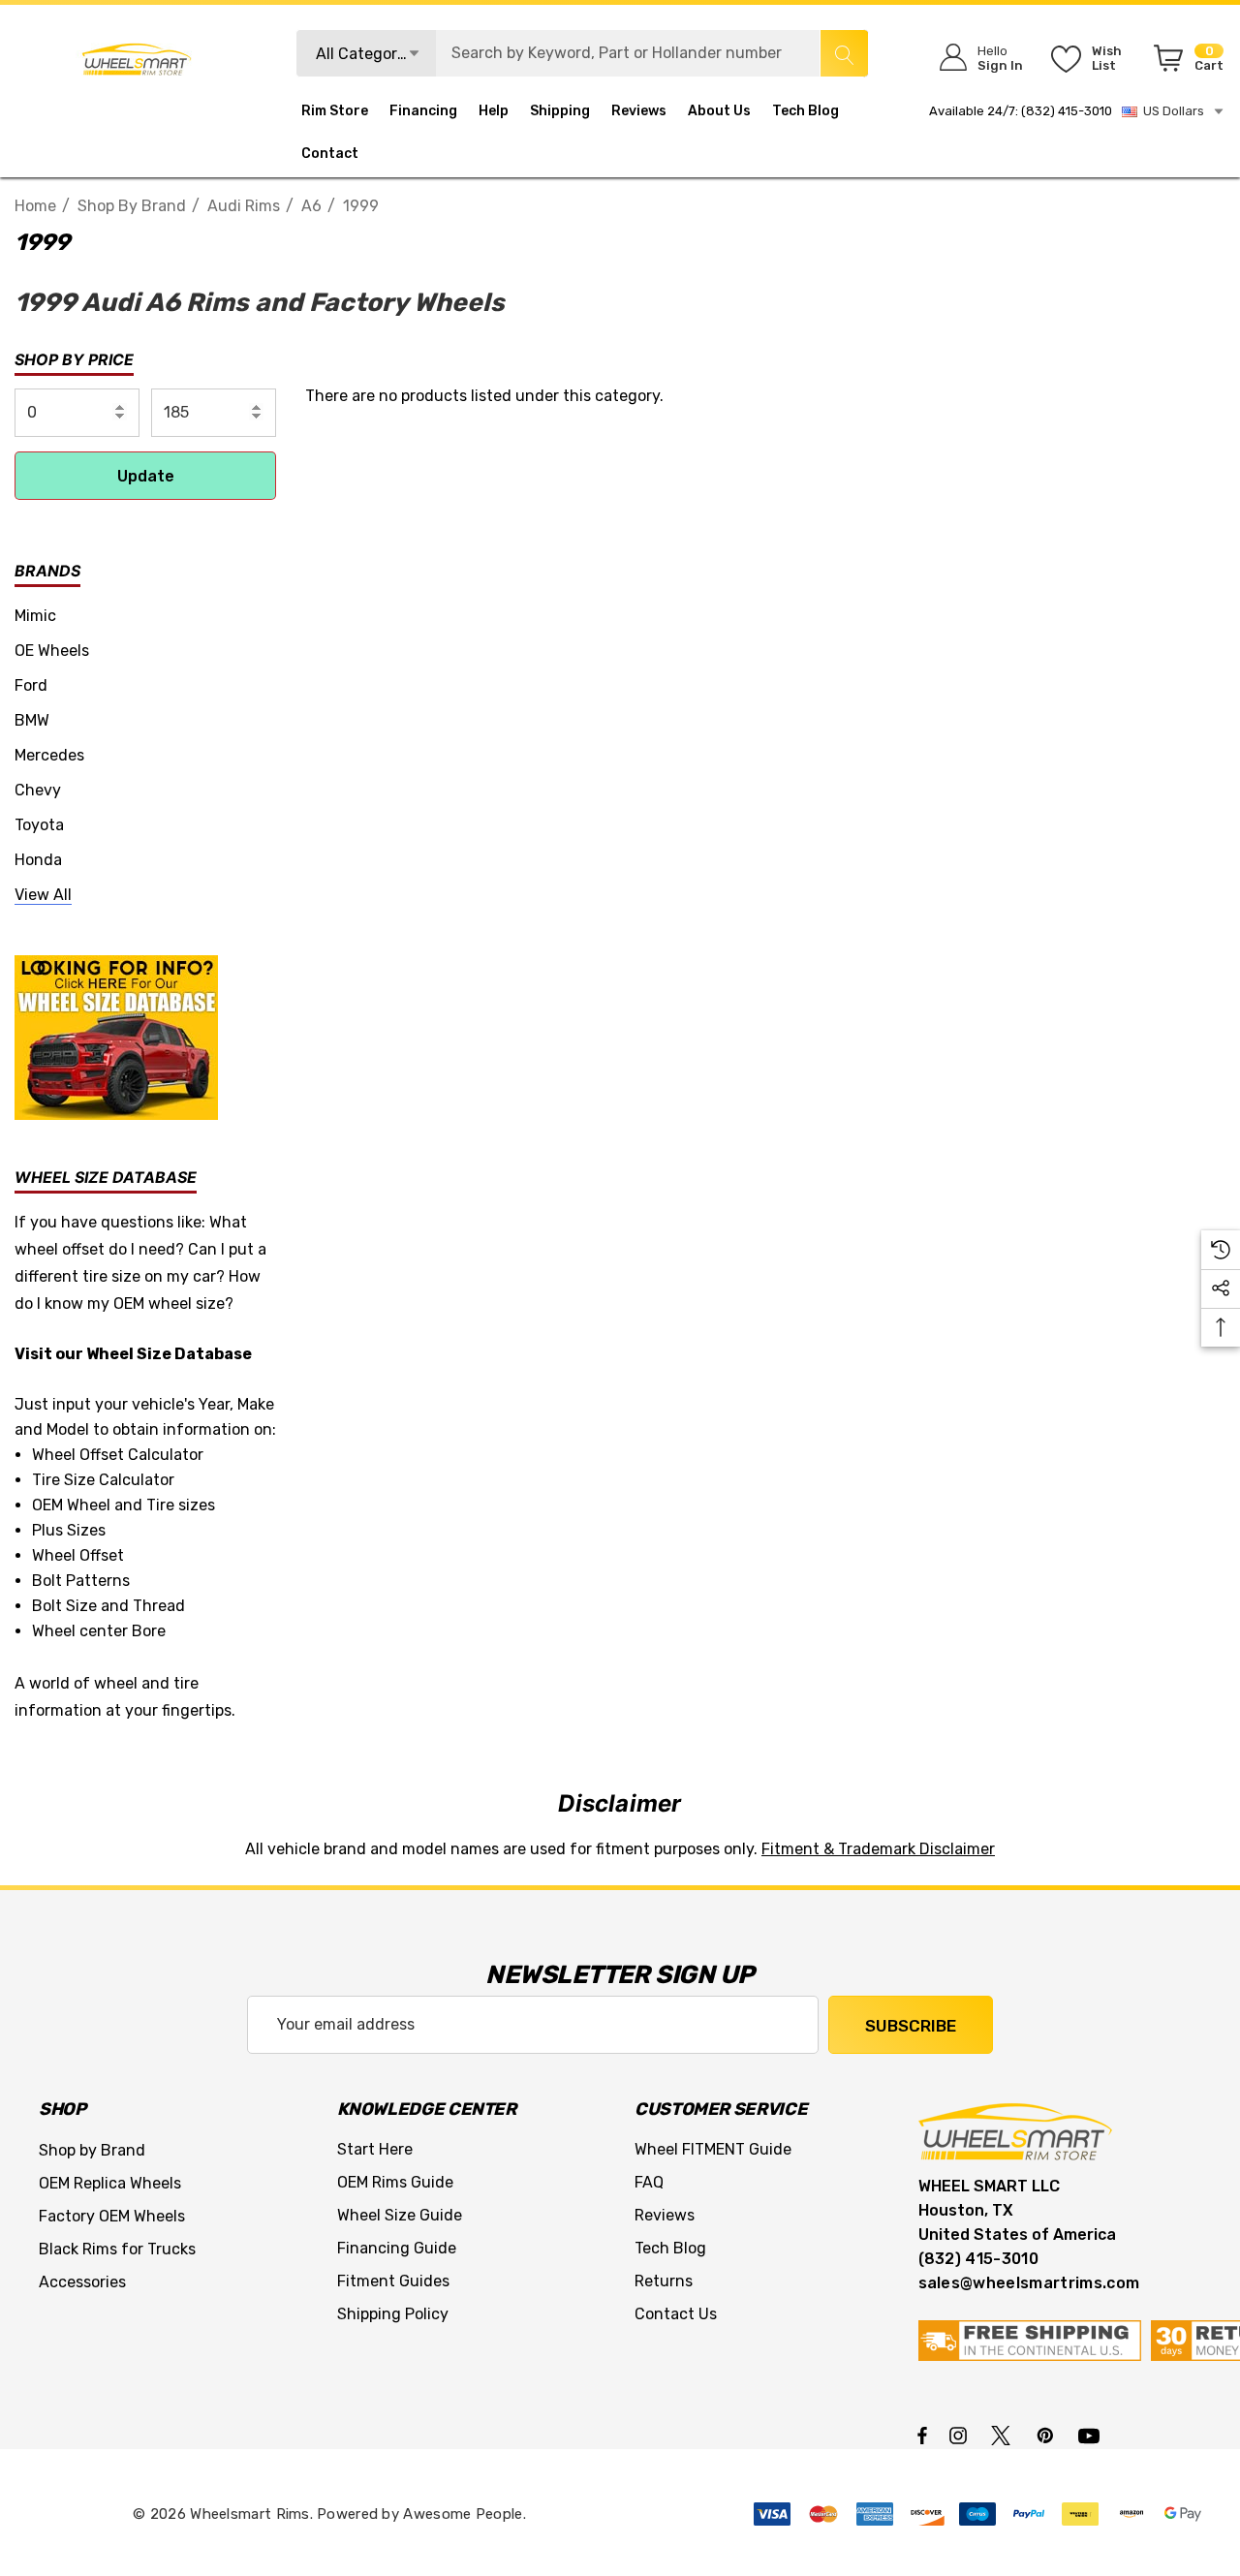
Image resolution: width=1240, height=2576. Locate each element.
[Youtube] (1092, 2435)
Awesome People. (465, 2514)
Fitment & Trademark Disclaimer (878, 1849)
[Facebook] (922, 2435)
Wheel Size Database (169, 1354)
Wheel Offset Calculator (118, 1455)
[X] (1005, 2435)
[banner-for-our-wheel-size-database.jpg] (116, 1036)
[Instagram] (961, 2435)
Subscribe (911, 2026)
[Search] (844, 53)
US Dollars (1171, 111)
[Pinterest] (1048, 2435)
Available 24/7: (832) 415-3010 (1021, 111)
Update (146, 476)
